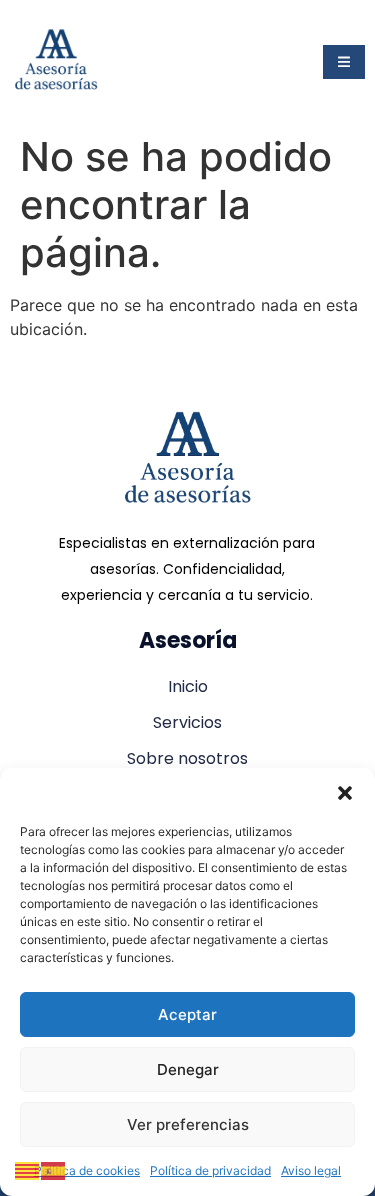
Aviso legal (311, 1170)
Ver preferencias (188, 1124)
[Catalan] (28, 1169)
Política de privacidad (210, 1170)
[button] (345, 793)
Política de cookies (87, 1170)
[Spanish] (54, 1169)
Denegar (188, 1069)
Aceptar (187, 1014)
